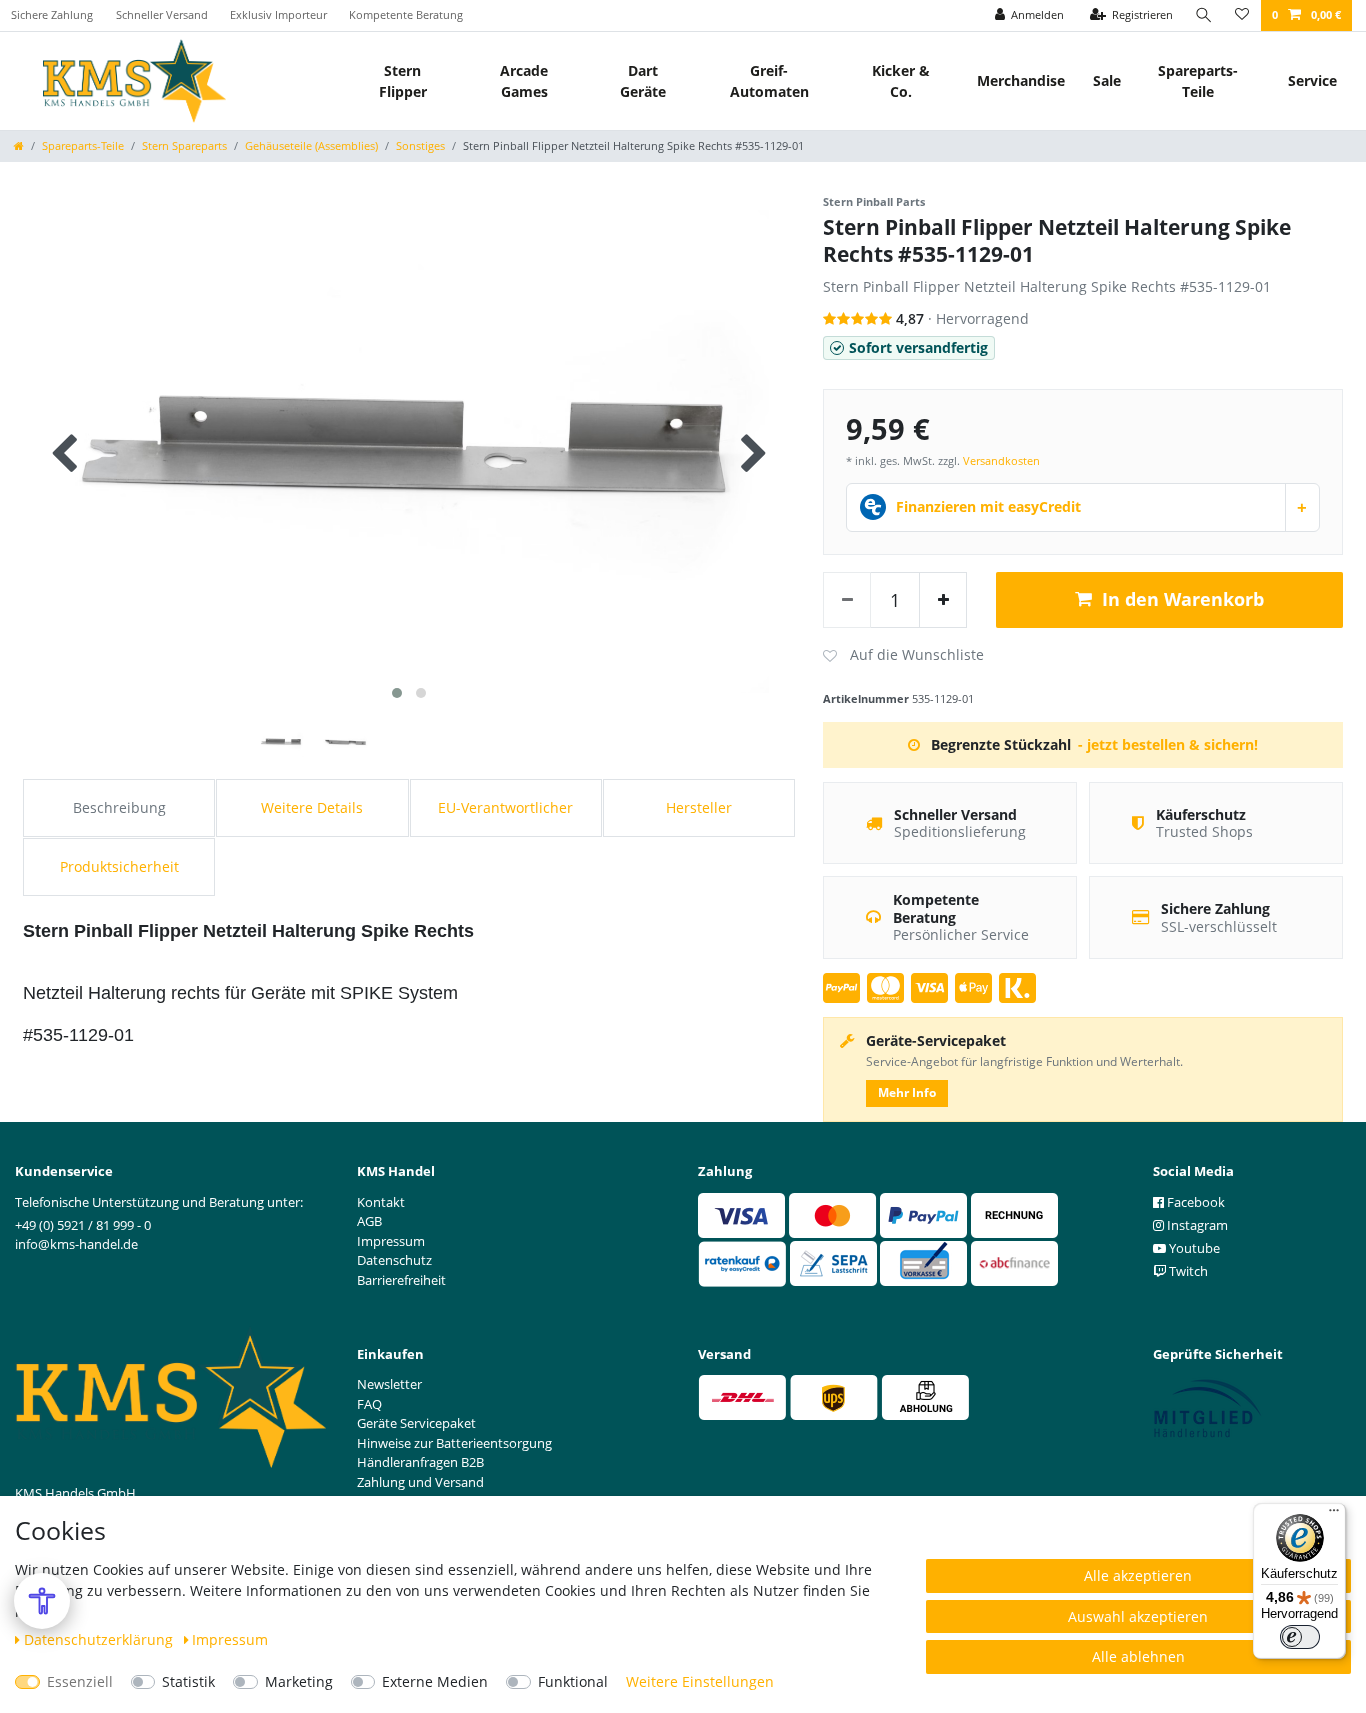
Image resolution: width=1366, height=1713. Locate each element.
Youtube (1193, 1248)
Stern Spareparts (184, 145)
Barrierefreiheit (401, 1280)
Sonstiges (420, 145)
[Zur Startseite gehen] (19, 145)
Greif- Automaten (769, 81)
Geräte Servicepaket (416, 1423)
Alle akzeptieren (1138, 1575)
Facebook (1194, 1202)
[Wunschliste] (1242, 15)
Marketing (299, 1681)
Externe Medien (435, 1681)
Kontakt (381, 1202)
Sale (1107, 80)
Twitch (1187, 1271)
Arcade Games (524, 81)
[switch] (1300, 1637)
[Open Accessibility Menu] (42, 1601)
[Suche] (1204, 15)
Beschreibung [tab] (119, 807)
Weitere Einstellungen (700, 1681)
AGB (369, 1221)
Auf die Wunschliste (903, 656)
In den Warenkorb (1183, 599)
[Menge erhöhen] (943, 600)
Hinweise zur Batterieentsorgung (454, 1443)
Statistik (188, 1681)
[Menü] (1334, 1515)
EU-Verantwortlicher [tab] (505, 807)
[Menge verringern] (847, 600)
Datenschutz (394, 1260)
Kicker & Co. (901, 81)
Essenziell (80, 1681)
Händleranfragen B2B (420, 1462)
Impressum (230, 1639)
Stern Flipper (403, 81)
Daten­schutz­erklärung (100, 1639)
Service (1312, 80)
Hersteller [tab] (699, 807)
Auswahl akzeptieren (1138, 1616)
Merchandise (1021, 80)
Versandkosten (1001, 460)
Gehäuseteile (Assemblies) (311, 145)
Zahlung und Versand (420, 1482)
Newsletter (389, 1384)
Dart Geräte (643, 81)
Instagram (1196, 1225)
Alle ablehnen (1138, 1656)
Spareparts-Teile (1198, 81)
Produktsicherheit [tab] (119, 866)
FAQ (369, 1404)
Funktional (573, 1681)
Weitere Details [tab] (312, 807)
